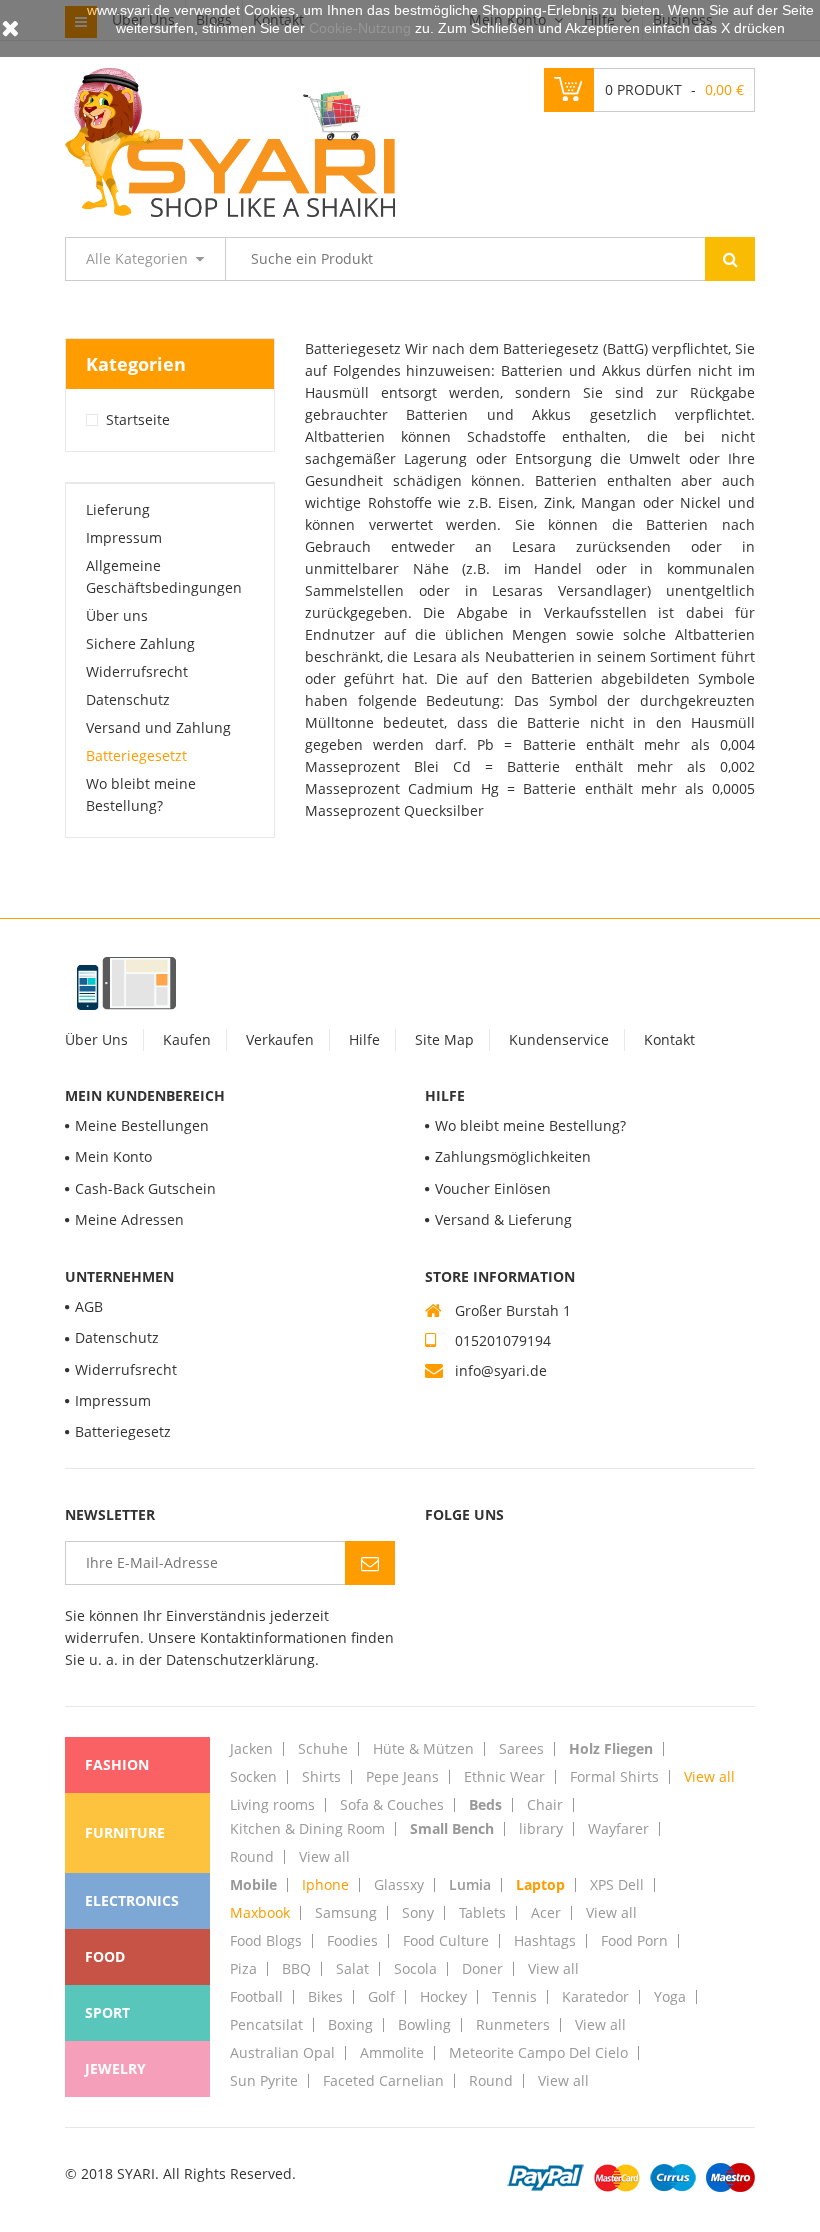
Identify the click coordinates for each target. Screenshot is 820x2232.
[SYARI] (230, 140)
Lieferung (118, 509)
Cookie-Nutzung (360, 28)
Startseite (138, 419)
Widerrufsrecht (137, 671)
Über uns (117, 615)
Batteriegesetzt (136, 755)
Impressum (124, 537)
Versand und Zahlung (158, 727)
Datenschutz (128, 699)
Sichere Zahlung (140, 643)
